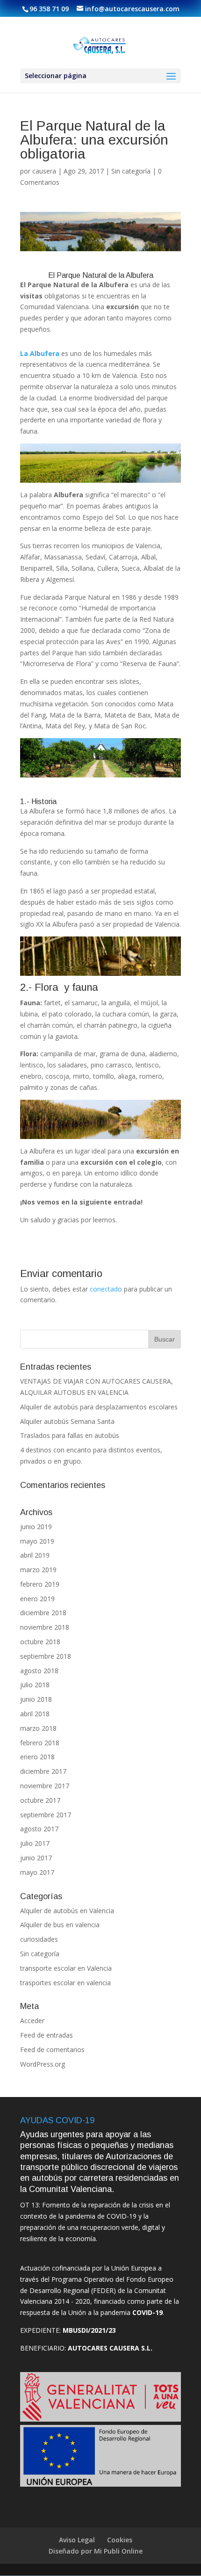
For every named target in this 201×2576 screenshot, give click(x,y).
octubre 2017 (40, 1800)
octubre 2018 (40, 1642)
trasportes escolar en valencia (65, 1983)
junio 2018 (36, 1699)
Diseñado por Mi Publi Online (96, 2551)
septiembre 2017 (46, 1815)
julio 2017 (35, 1843)
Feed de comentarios (52, 2050)
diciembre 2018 (43, 1613)
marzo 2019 (38, 1570)
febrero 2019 (40, 1584)
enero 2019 (37, 1599)
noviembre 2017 (45, 1786)
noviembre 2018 (45, 1627)
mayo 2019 (37, 1541)
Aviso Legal (77, 2540)
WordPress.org (43, 2064)
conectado (106, 1289)
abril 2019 (35, 1555)
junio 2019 (36, 1527)
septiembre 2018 (46, 1656)
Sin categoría (131, 171)
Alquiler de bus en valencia (60, 1925)
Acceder (32, 2021)
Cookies (120, 2540)
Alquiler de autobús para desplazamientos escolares (99, 1407)
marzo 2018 (38, 1728)
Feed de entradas (47, 2035)
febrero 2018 (40, 1743)
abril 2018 (35, 1714)
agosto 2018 (39, 1671)
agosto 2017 (39, 1829)
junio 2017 (36, 1858)
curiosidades (39, 1939)
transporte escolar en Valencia (66, 1968)
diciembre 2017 (43, 1771)
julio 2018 (35, 1685)
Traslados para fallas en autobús (70, 1435)
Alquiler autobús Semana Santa (67, 1421)
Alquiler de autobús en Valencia (67, 1911)
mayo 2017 (37, 1872)
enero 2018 (37, 1757)
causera (44, 171)
